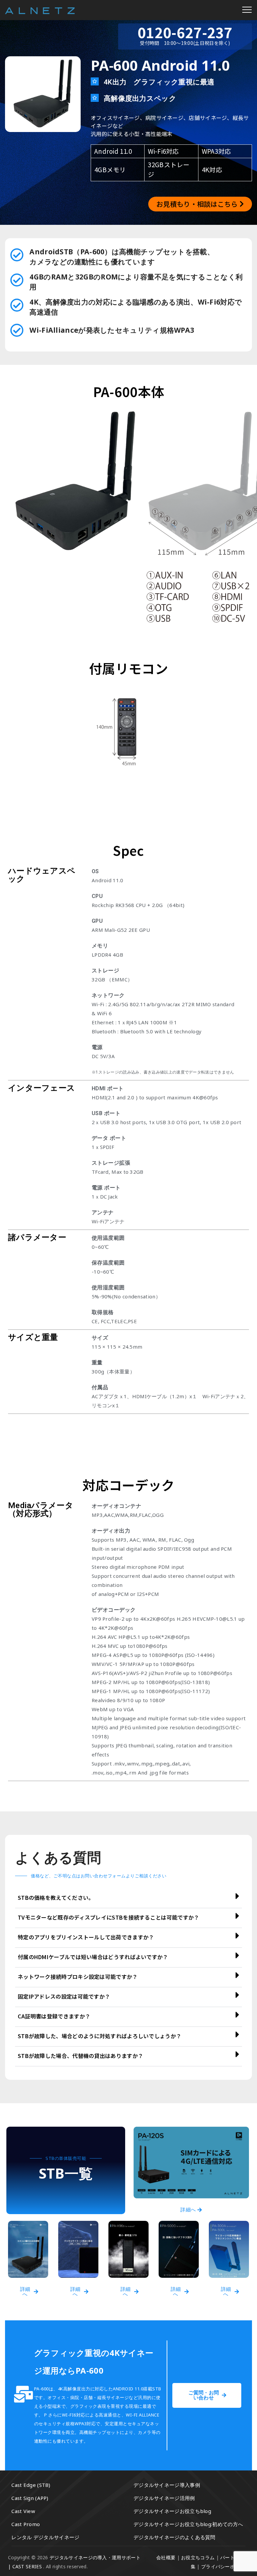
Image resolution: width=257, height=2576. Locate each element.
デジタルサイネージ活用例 (164, 2498)
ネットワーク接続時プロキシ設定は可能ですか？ (78, 1977)
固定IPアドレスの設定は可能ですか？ (64, 1996)
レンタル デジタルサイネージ (45, 2537)
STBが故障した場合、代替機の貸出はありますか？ (80, 2056)
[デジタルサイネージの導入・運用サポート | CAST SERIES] (40, 10)
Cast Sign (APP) (30, 2498)
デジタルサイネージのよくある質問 (175, 2537)
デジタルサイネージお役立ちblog (172, 2511)
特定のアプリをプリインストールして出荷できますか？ (86, 1937)
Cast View (23, 2511)
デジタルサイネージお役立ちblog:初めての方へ (188, 2524)
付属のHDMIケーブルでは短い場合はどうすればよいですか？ (93, 1957)
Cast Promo (26, 2524)
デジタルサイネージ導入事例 (167, 2485)
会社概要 (166, 2557)
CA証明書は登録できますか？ (54, 2016)
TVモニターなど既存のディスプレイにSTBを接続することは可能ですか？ (109, 1917)
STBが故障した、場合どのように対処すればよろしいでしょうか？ (100, 2036)
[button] (128, 1898)
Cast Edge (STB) (31, 2485)
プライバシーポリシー (225, 2566)
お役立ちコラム (198, 2557)
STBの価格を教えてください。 (56, 1897)
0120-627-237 (185, 32)
